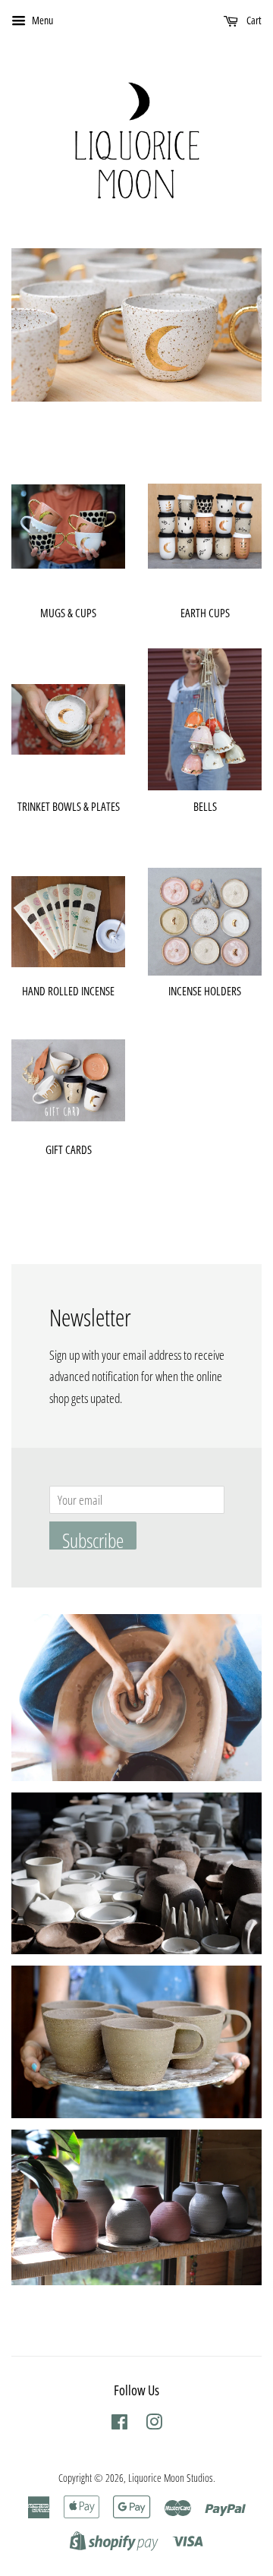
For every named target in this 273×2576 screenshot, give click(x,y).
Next (229, 325)
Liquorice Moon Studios (171, 2478)
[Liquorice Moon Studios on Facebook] (119, 2425)
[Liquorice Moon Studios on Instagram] (154, 2425)
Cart (253, 20)
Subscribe (93, 1538)
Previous (44, 325)
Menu (41, 20)
